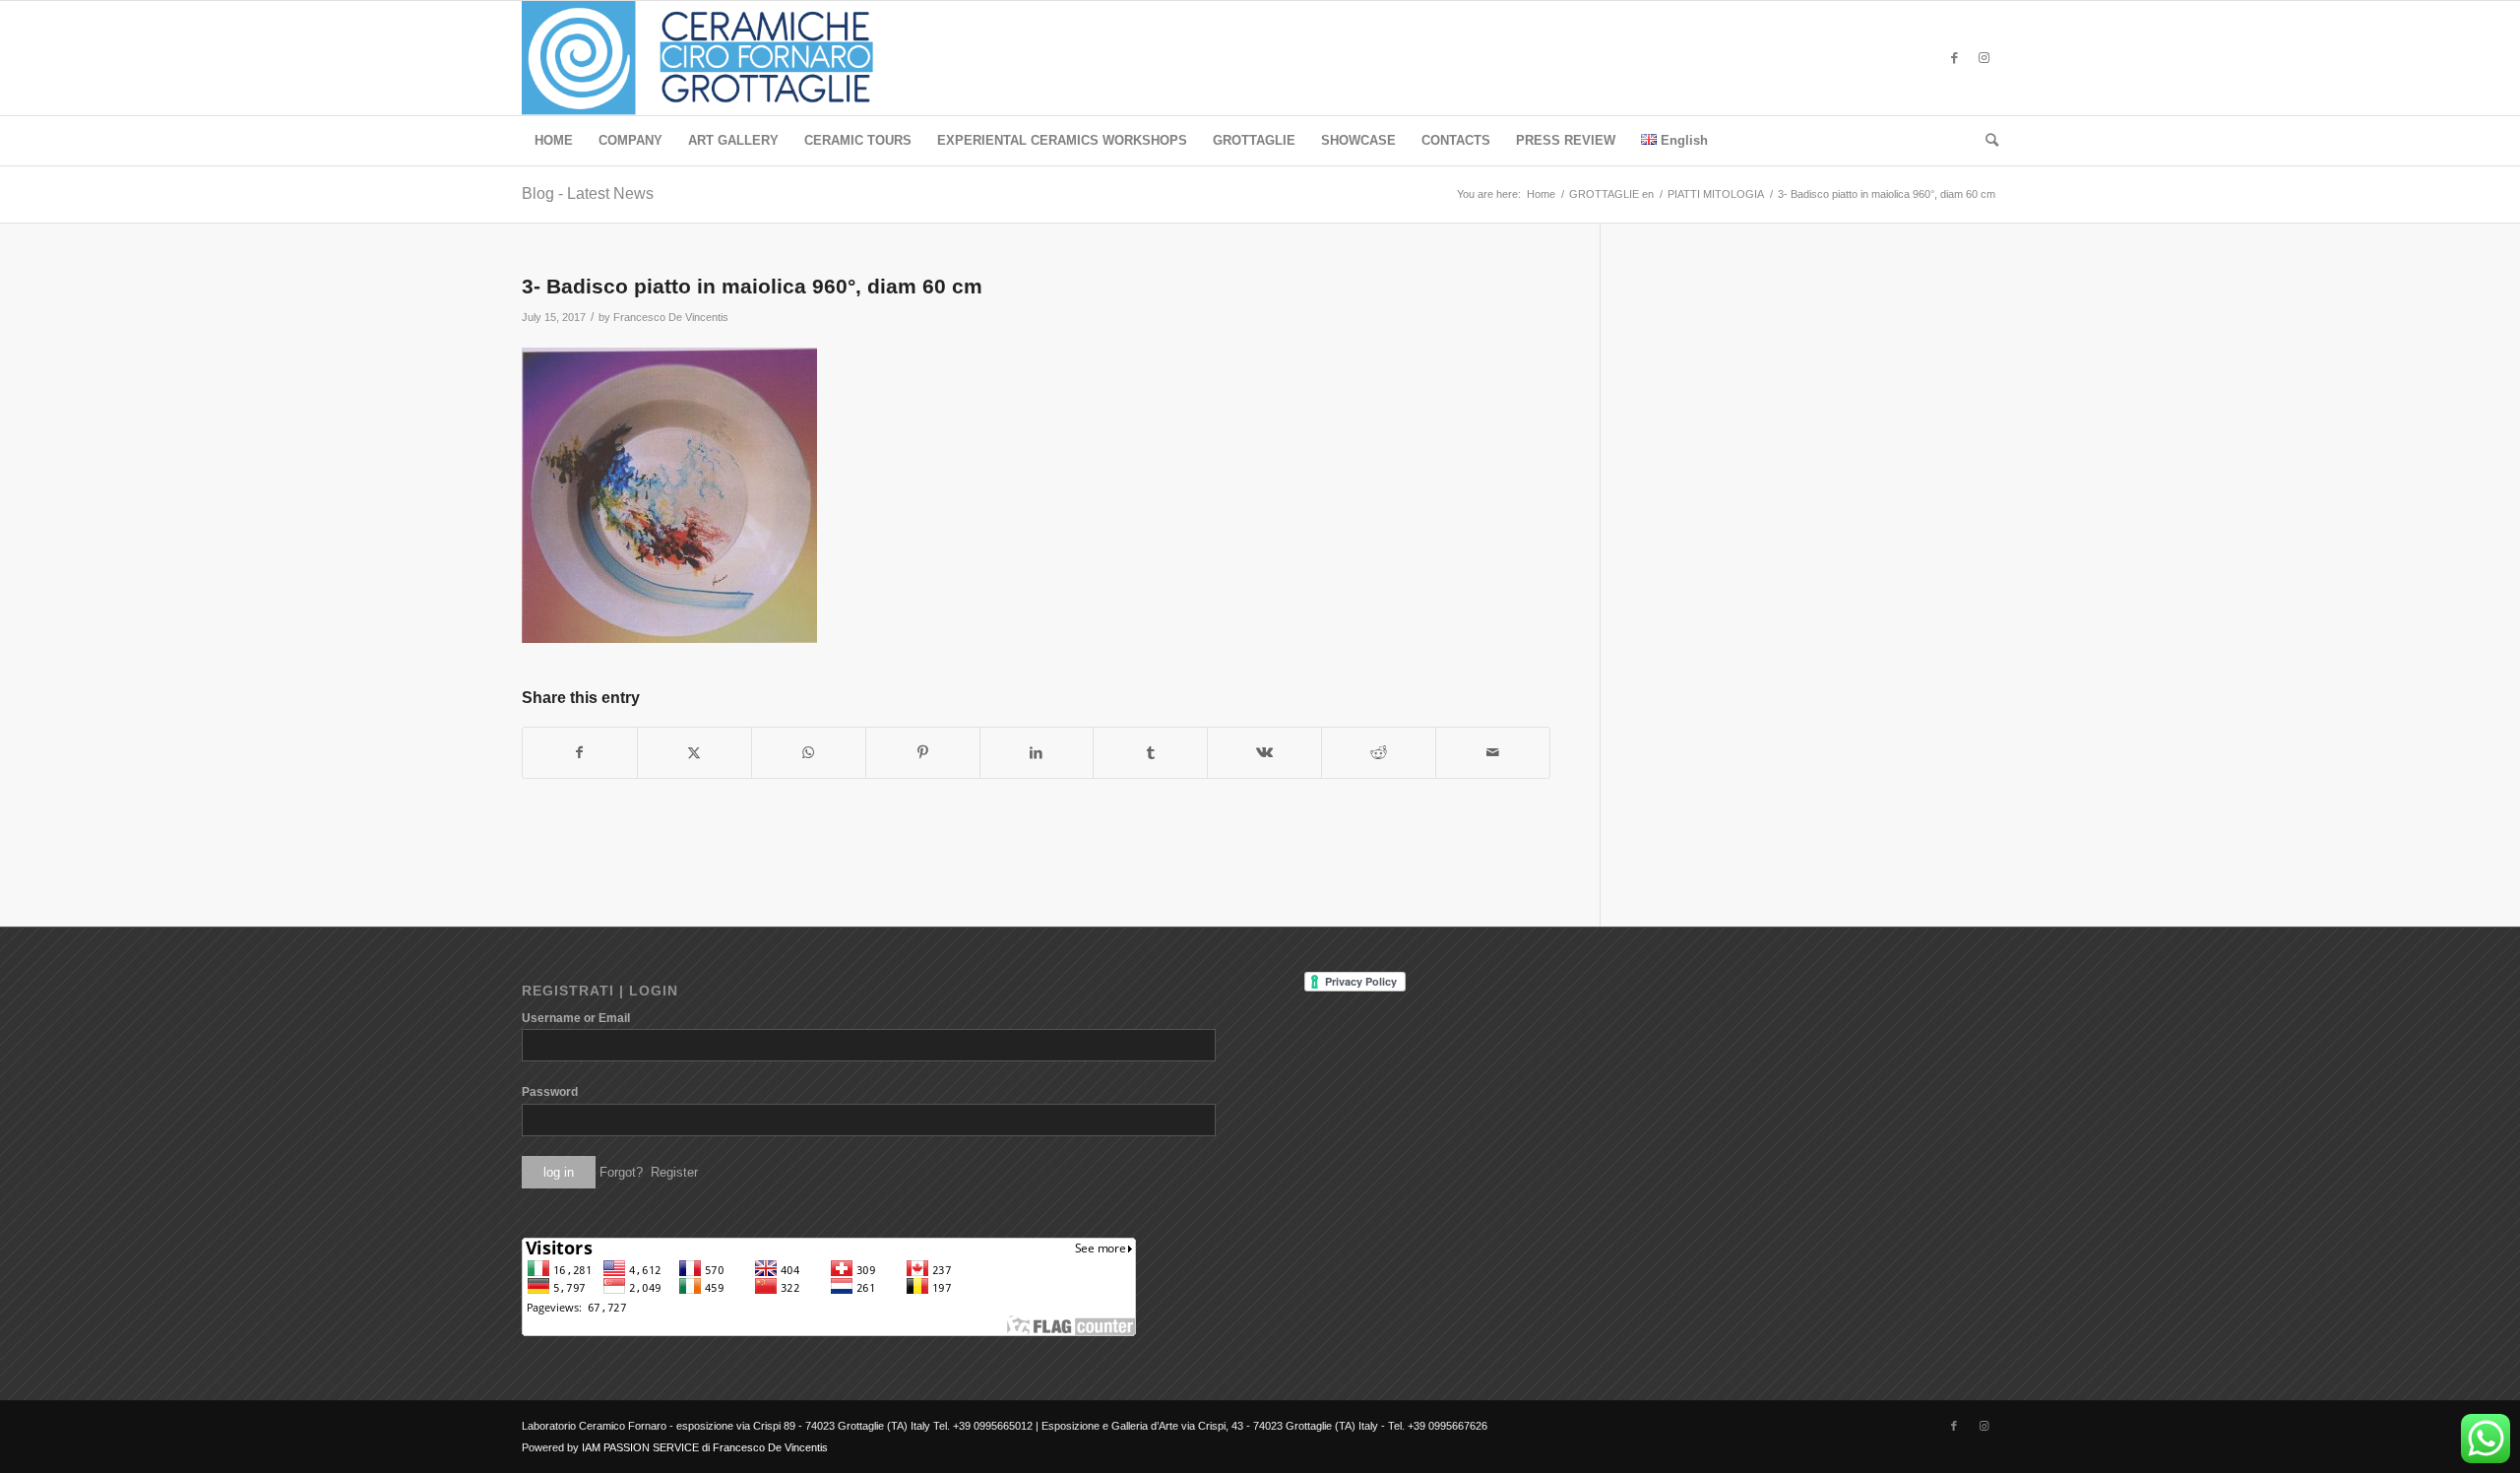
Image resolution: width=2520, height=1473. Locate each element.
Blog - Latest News (588, 193)
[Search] (1985, 141)
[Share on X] (694, 753)
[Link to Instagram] (1984, 58)
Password (550, 1092)
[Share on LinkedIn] (1037, 753)
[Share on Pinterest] (923, 753)
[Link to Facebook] (1954, 58)
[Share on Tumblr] (1150, 753)
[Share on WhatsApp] (809, 753)
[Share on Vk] (1264, 753)
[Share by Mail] (1493, 753)
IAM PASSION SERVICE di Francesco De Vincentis (705, 1447)
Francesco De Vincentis (671, 317)
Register (674, 1172)
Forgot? (621, 1172)
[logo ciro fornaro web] (721, 58)
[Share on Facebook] (580, 753)
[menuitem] (554, 141)
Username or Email (576, 1018)
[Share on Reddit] (1379, 753)
